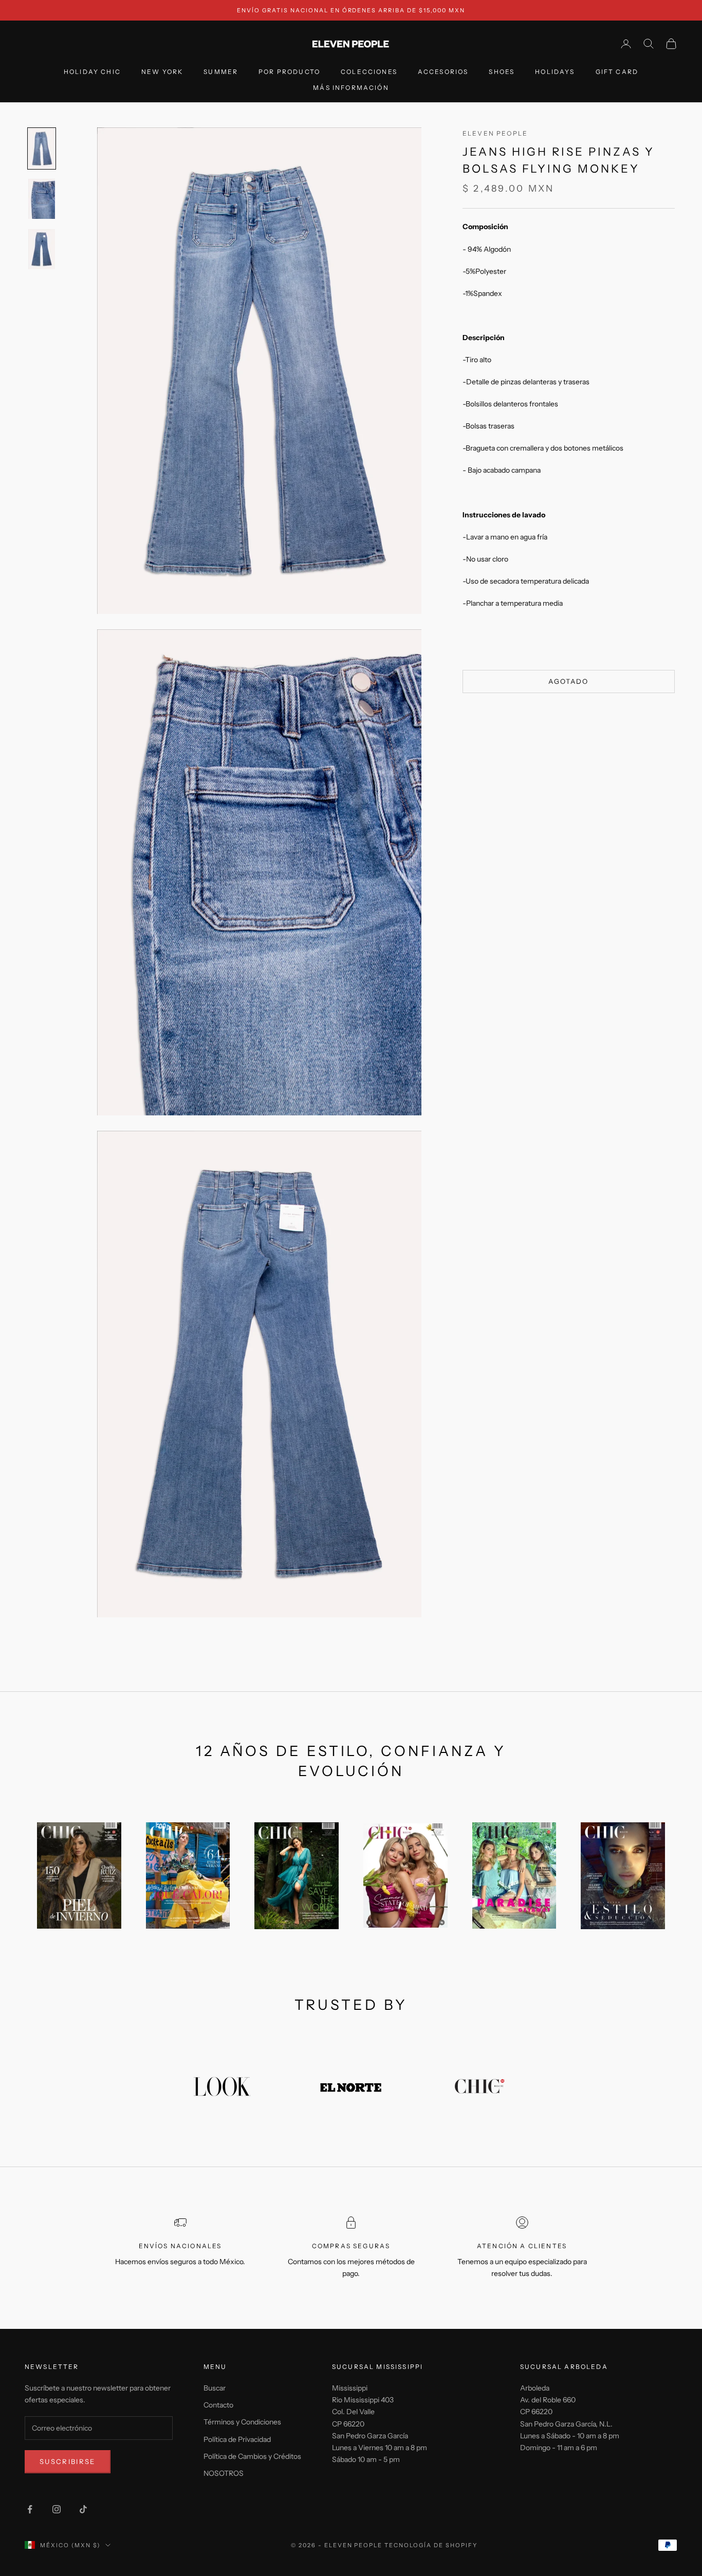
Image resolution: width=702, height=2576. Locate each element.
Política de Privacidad (237, 2439)
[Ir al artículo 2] (42, 199)
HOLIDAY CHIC (92, 72)
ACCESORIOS (443, 72)
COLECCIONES (369, 72)
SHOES (502, 72)
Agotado (568, 681)
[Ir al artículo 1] (42, 148)
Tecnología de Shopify (431, 2545)
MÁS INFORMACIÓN (351, 88)
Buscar (215, 2388)
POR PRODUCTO (289, 72)
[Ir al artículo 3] (42, 249)
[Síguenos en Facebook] (30, 2509)
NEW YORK (162, 72)
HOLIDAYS (555, 72)
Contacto (218, 2405)
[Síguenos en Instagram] (57, 2509)
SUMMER (221, 72)
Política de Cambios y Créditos (252, 2456)
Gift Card (617, 72)
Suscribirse (68, 2461)
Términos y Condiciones (242, 2422)
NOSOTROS (224, 2473)
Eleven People (495, 133)
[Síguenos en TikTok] (83, 2509)
